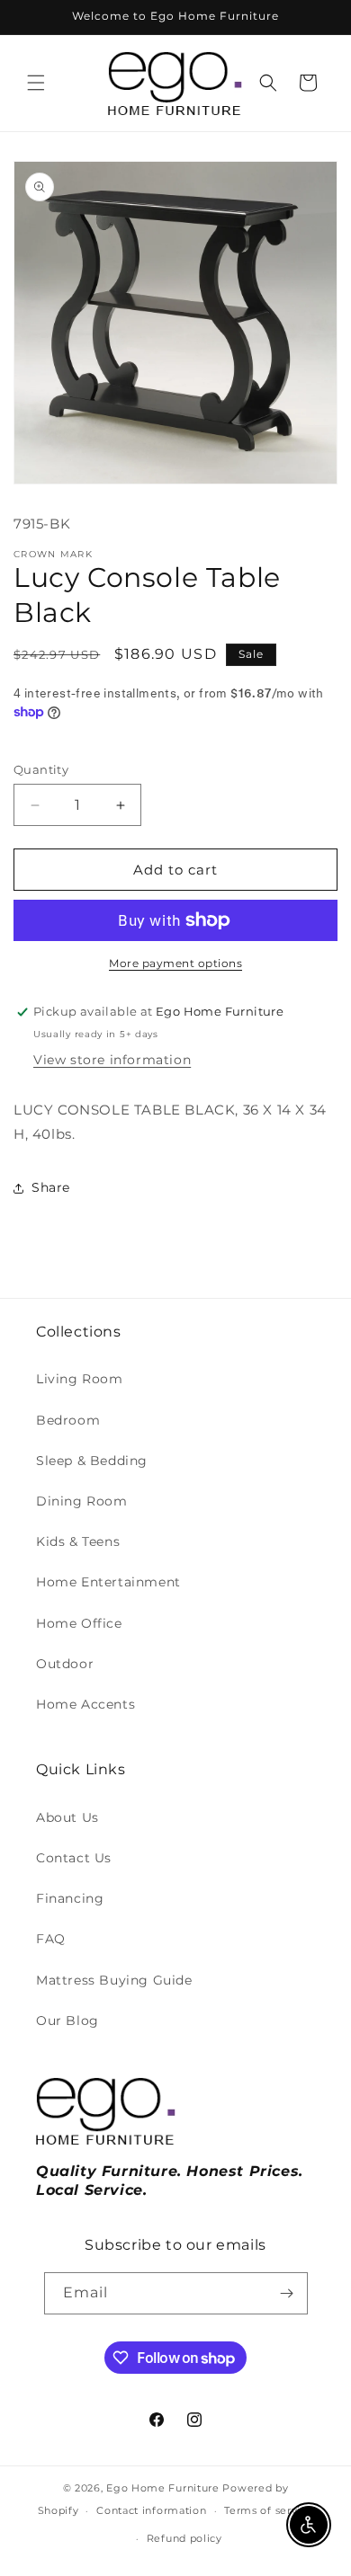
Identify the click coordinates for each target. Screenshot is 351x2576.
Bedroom (68, 1420)
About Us (67, 1817)
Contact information (151, 2510)
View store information (112, 1060)
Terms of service (269, 2510)
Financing (70, 1898)
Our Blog (67, 2021)
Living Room (80, 1379)
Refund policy (184, 2538)
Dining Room (82, 1501)
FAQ (51, 1939)
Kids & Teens (78, 1541)
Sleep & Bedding (92, 1461)
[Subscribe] (287, 2293)
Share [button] (51, 1187)
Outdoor (65, 1664)
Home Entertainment (108, 1582)
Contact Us (74, 1858)
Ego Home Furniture (163, 2488)
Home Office (79, 1623)
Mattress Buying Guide (114, 1980)
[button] (36, 83)
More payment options (175, 963)
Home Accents (85, 1704)
